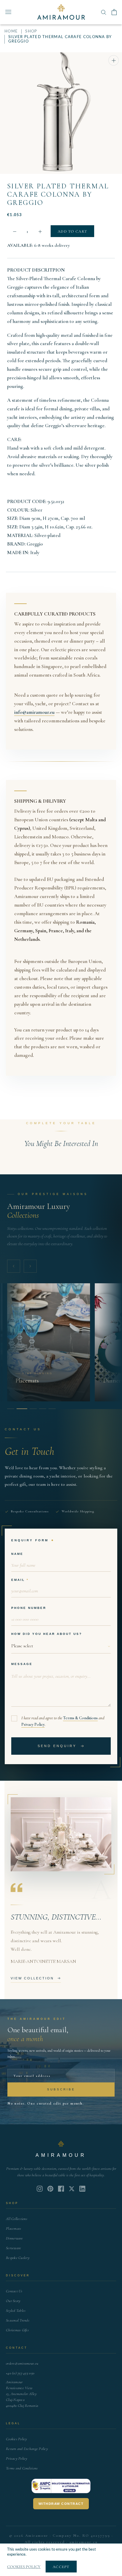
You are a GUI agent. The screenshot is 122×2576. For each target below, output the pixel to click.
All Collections (17, 2219)
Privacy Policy (33, 1724)
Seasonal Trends (18, 2320)
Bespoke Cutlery (18, 2258)
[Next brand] (30, 1266)
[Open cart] (114, 12)
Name (17, 1554)
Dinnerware (15, 2238)
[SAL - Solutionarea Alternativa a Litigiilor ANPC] (61, 2486)
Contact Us (14, 2291)
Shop (31, 31)
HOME (11, 31)
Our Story (13, 2301)
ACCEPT (61, 2567)
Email (18, 1580)
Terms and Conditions (22, 2468)
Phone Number (29, 1608)
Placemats (13, 2229)
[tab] (11, 1409)
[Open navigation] (8, 12)
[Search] (104, 12)
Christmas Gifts (17, 2330)
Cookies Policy (17, 2439)
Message (22, 1664)
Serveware (13, 2248)
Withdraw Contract (61, 2504)
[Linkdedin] (72, 2189)
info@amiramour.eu (34, 712)
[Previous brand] (14, 1266)
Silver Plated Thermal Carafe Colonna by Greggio (58, 194)
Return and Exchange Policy (27, 2449)
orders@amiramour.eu (22, 2363)
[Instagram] (40, 2189)
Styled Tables (16, 2311)
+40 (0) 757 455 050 (20, 2373)
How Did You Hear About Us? (47, 1634)
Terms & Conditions (80, 1718)
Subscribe (61, 2089)
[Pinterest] (50, 2189)
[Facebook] (61, 2189)
